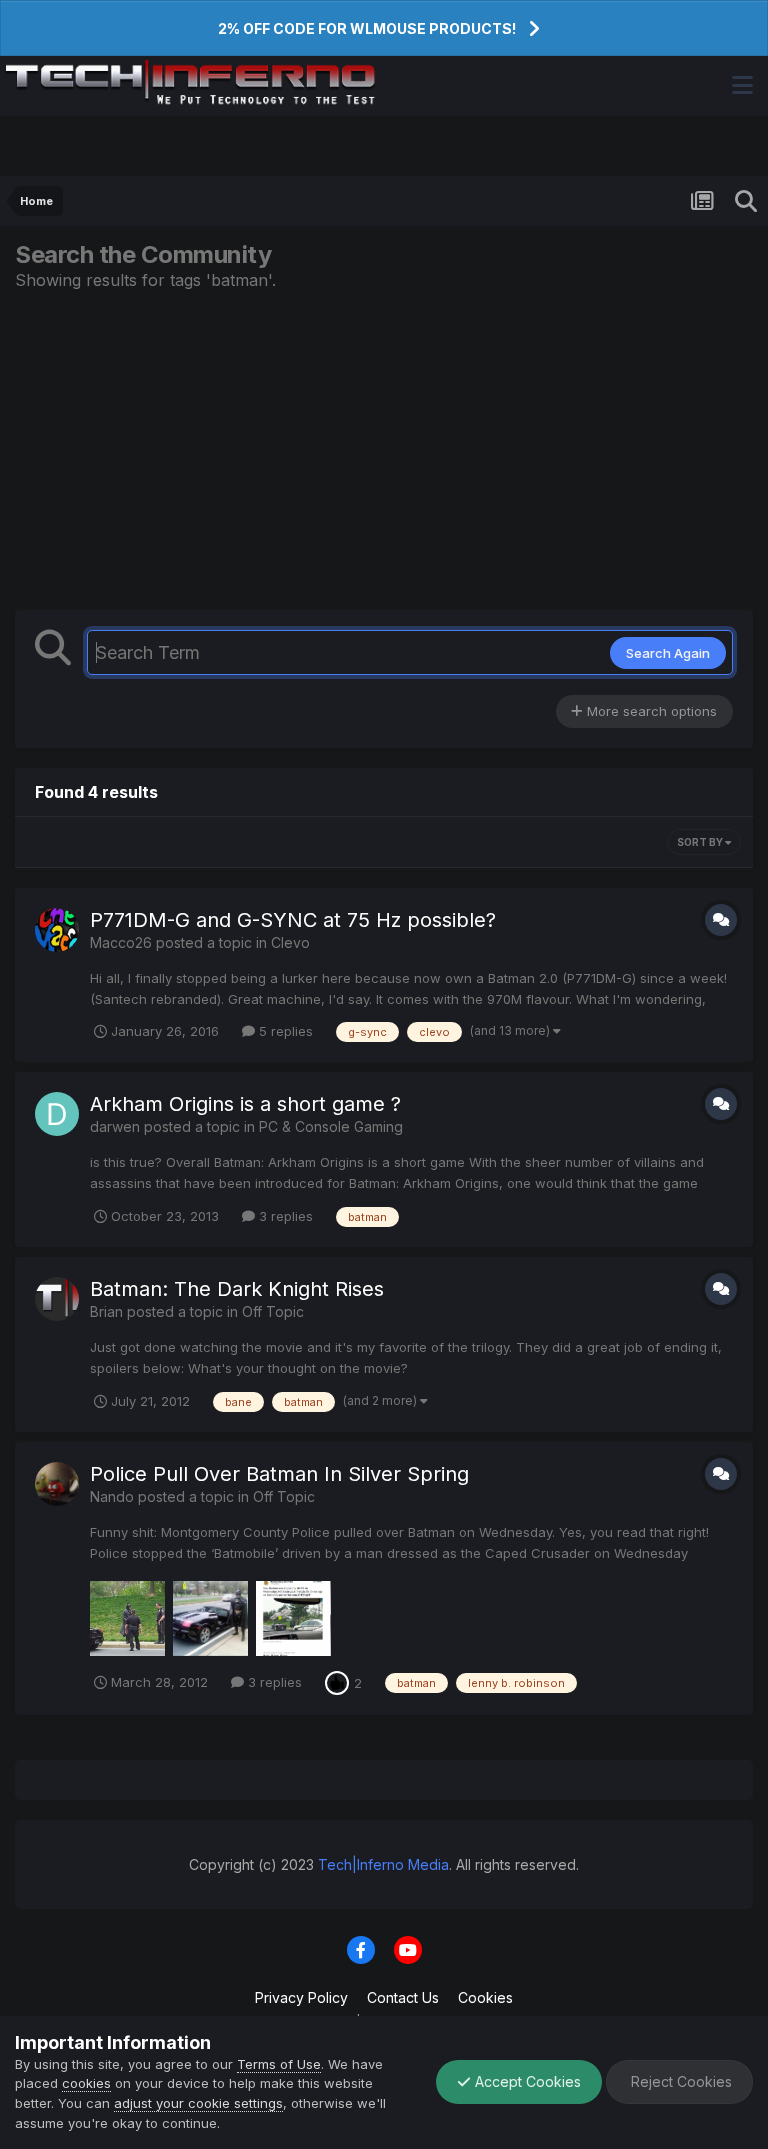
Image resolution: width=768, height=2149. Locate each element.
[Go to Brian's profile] (57, 1299)
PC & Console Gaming (331, 1126)
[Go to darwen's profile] (57, 1114)
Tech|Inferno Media (383, 1864)
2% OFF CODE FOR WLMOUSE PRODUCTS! (367, 28)
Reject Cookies (679, 2081)
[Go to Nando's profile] (57, 1484)
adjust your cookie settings (198, 2103)
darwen (115, 1126)
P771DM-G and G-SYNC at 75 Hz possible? (293, 920)
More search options (650, 711)
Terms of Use (279, 2064)
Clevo (290, 942)
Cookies (485, 1997)
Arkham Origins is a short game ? (245, 1104)
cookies (86, 2083)
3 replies (284, 1216)
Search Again (668, 653)
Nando (112, 1496)
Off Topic (273, 1311)
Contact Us (403, 1997)
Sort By (701, 842)
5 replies (284, 1031)
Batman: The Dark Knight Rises (237, 1289)
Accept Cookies (526, 2081)
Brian (106, 1311)
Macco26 (121, 942)
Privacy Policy (301, 1997)
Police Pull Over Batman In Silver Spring (279, 1474)
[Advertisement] (384, 450)
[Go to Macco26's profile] (57, 930)
